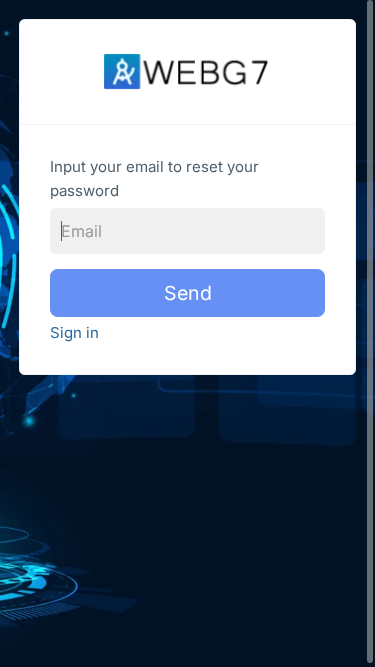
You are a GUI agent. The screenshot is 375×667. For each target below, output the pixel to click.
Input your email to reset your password (154, 178)
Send (188, 293)
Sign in (74, 332)
